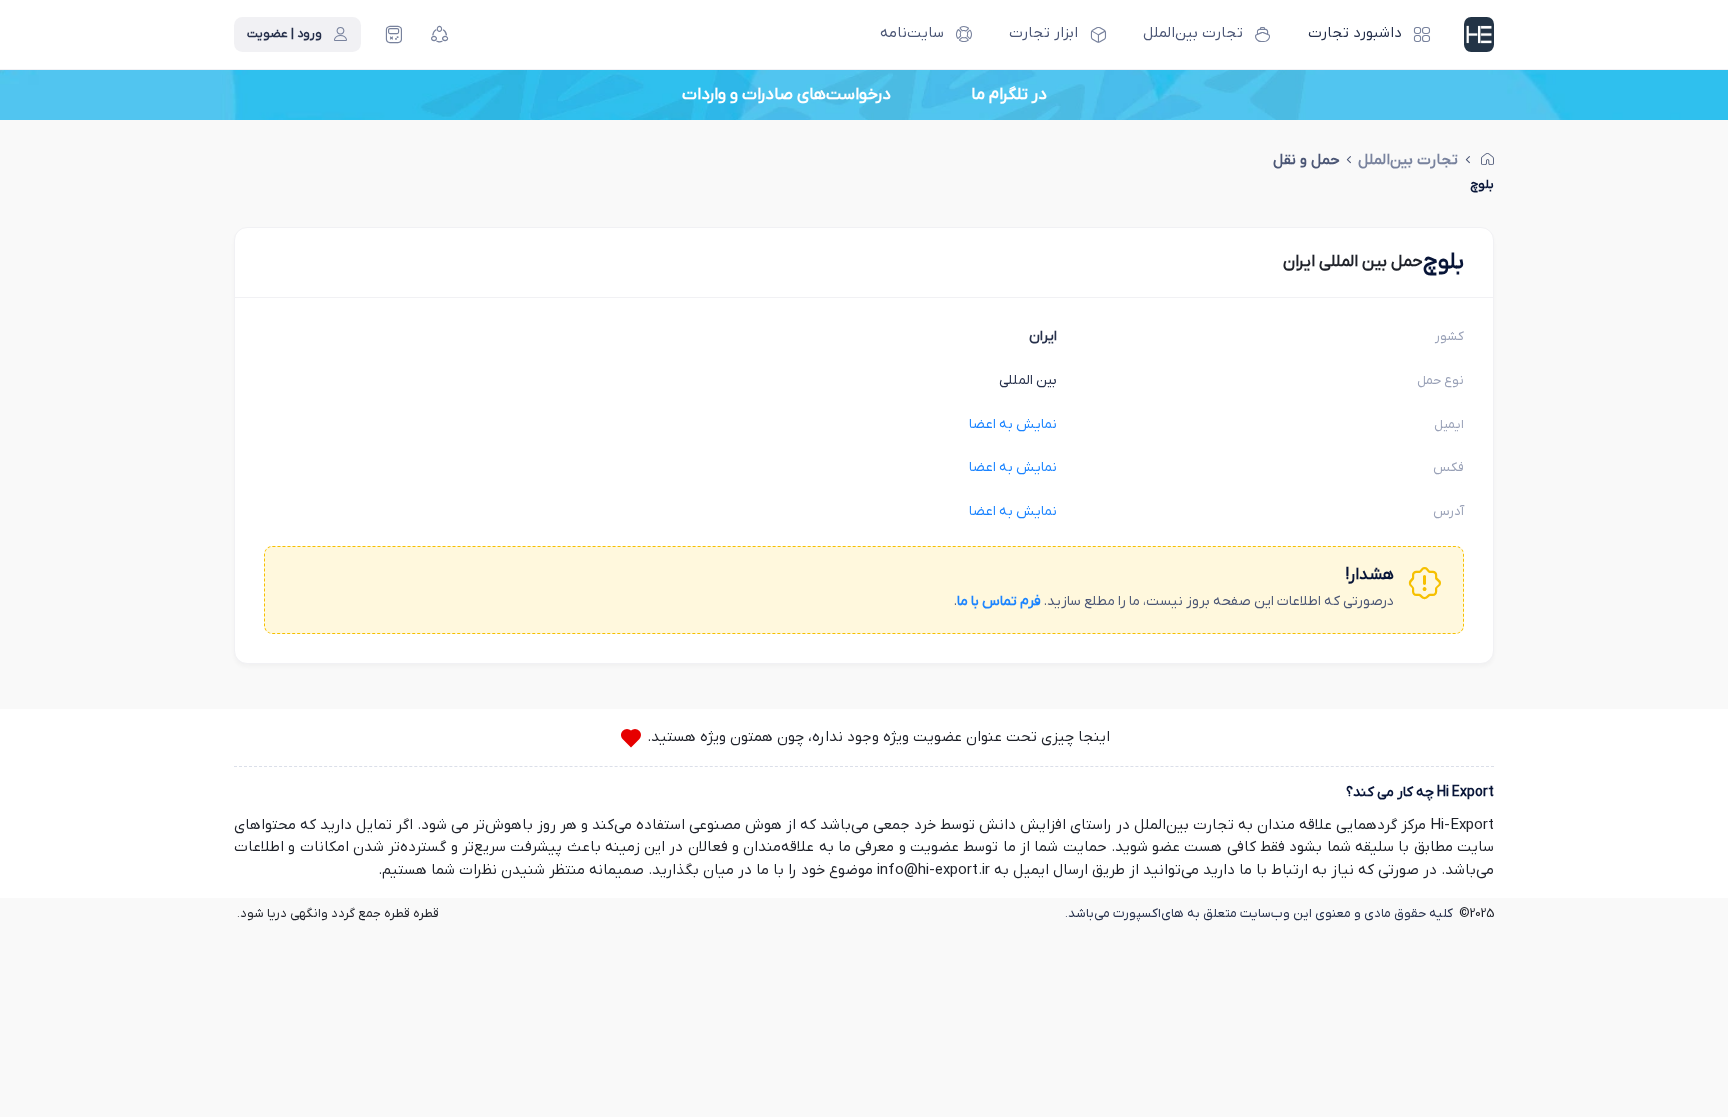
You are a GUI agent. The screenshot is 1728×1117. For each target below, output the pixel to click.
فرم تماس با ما (999, 601)
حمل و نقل (1306, 160)
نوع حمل (1440, 380)
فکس (1448, 467)
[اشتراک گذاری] (440, 35)
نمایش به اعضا (1013, 424)
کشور (1449, 336)
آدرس (1448, 511)
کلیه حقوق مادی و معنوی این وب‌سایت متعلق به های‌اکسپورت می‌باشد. (1259, 913)
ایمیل (1449, 424)
